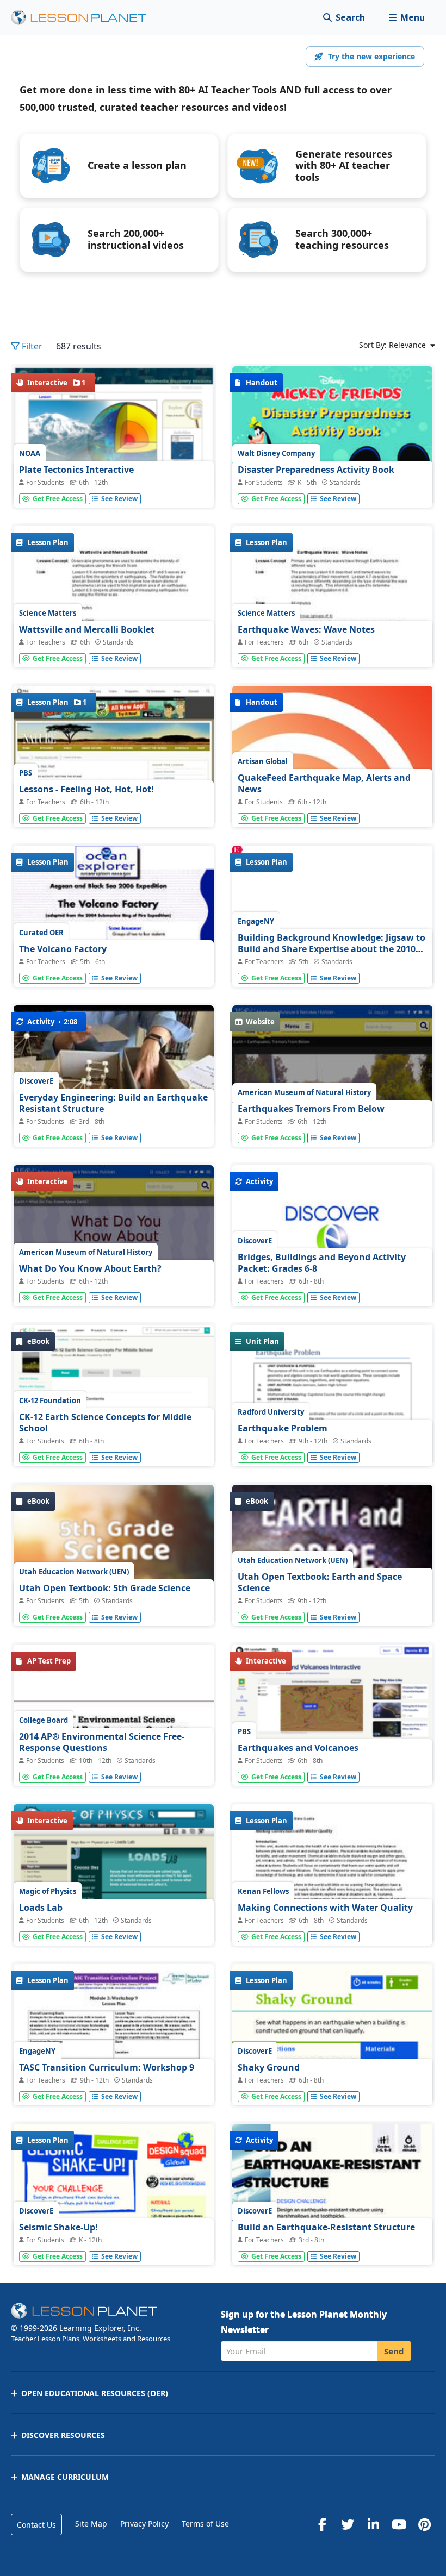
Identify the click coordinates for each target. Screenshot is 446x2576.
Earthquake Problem (283, 1428)
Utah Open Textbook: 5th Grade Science (105, 1588)
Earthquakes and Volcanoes (298, 1748)
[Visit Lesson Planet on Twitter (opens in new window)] (348, 2524)
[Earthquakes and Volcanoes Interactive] (332, 1722)
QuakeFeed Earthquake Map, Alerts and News (324, 784)
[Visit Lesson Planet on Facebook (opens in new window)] (322, 2524)
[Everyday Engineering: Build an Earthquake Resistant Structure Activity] (114, 1066)
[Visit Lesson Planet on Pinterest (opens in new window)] (424, 2524)
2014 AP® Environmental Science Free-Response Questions (102, 1742)
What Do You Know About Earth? (90, 1268)
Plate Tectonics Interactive (76, 470)
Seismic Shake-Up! (58, 2227)
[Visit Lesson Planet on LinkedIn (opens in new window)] (373, 2524)
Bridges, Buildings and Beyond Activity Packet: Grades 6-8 (322, 1263)
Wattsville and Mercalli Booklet (87, 629)
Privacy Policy (144, 2524)
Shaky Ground (269, 2067)
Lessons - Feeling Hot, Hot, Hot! (86, 789)
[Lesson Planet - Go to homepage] (85, 18)
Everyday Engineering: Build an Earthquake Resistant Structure (113, 1103)
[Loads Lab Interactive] (114, 1896)
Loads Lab (41, 1908)
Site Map (91, 2524)
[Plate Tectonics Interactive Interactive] (114, 434)
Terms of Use (205, 2524)
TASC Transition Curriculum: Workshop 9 (107, 2067)
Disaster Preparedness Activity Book (316, 470)
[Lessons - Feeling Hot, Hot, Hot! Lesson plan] (114, 761)
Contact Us (36, 2525)
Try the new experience (371, 56)
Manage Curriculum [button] (65, 2477)
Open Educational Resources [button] (95, 2393)
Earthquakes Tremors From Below (311, 1109)
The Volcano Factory (63, 949)
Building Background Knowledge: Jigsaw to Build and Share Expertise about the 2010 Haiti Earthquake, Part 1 (332, 949)
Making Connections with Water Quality (325, 1908)
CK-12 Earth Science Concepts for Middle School (105, 1423)
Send (394, 2351)
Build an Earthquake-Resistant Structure (326, 2227)
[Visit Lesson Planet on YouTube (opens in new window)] (399, 2524)
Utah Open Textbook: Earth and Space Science (320, 1583)
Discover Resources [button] (63, 2435)
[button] (407, 18)
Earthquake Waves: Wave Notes (306, 629)
